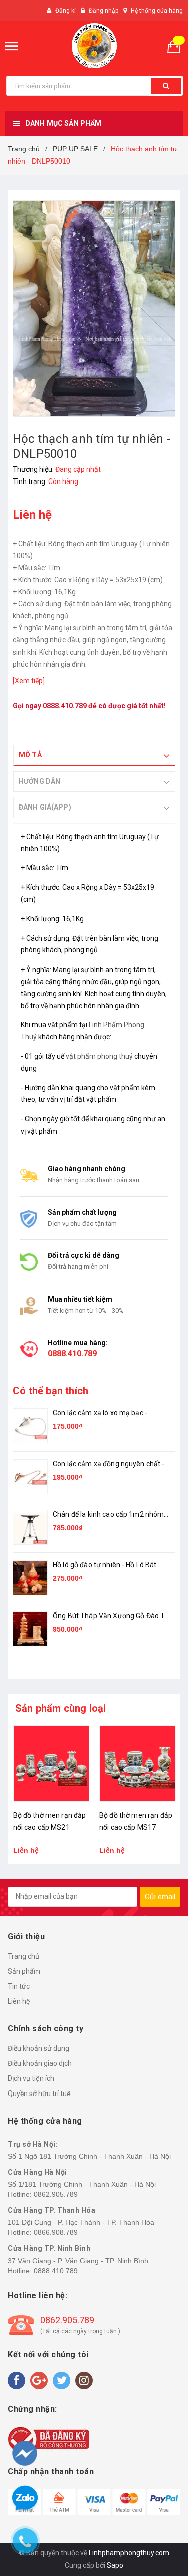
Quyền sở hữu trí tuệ (39, 2094)
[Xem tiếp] (29, 681)
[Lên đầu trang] (161, 2516)
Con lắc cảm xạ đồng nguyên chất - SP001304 (109, 1464)
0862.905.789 (56, 2194)
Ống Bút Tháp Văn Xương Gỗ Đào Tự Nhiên (111, 1616)
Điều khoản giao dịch (40, 2063)
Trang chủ (23, 1956)
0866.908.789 (56, 2232)
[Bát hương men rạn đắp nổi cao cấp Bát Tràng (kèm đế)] (138, 1764)
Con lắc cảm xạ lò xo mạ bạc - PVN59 (100, 1414)
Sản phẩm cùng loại (61, 1708)
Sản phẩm (24, 1971)
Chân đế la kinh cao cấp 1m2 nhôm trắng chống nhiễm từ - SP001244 (108, 1515)
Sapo (115, 2565)
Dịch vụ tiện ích (31, 2078)
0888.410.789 (65, 706)
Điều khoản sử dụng (38, 2048)
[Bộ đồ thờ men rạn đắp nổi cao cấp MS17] (51, 1764)
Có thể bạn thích (50, 1391)
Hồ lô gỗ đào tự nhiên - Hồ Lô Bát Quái (105, 1566)
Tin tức (19, 1986)
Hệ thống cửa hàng (157, 11)
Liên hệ (19, 2001)
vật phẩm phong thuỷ (99, 1056)
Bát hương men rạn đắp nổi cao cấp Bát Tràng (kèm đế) (137, 1827)
